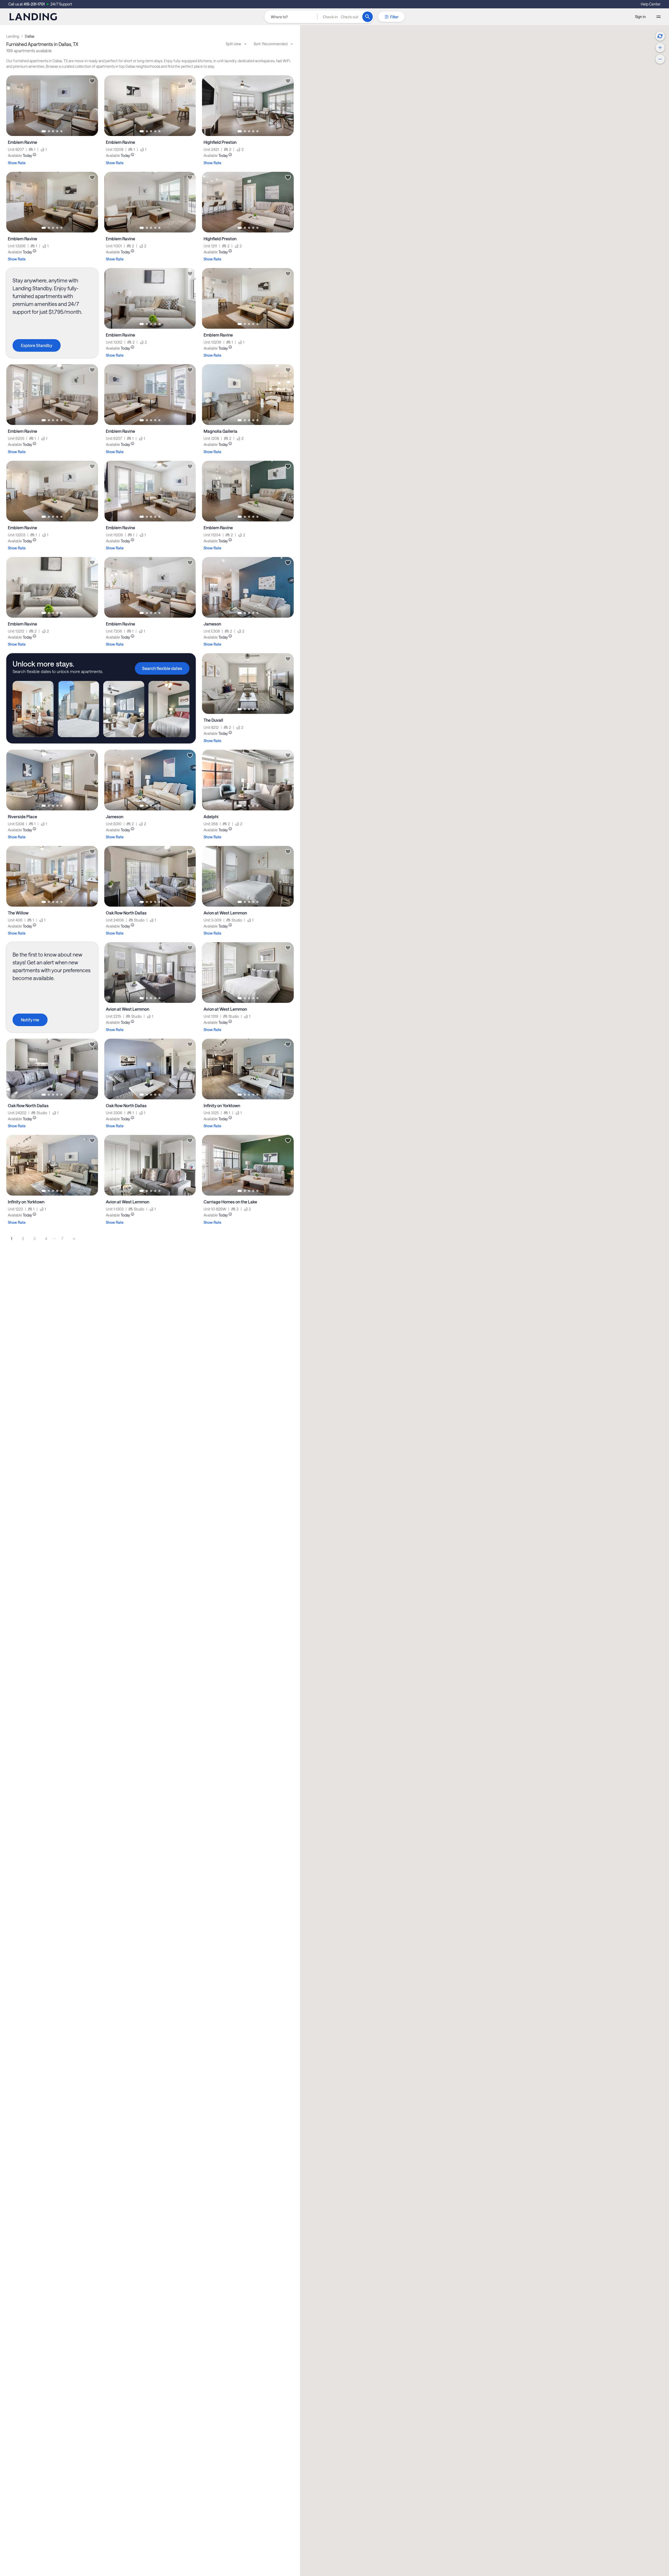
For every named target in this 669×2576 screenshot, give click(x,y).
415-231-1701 (34, 4)
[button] (341, 17)
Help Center (651, 4)
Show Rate (17, 163)
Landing (13, 36)
